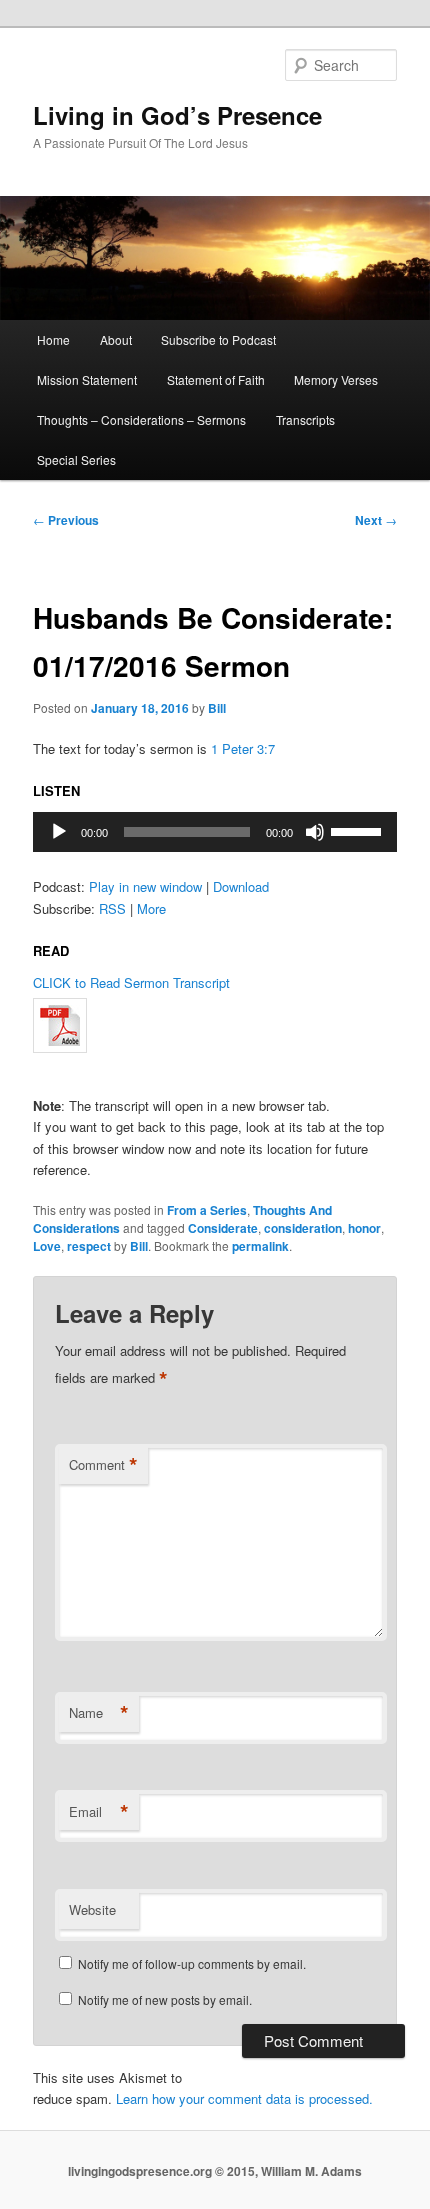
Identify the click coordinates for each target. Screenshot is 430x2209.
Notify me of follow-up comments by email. (192, 1963)
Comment (103, 1465)
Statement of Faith (216, 379)
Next (376, 520)
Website (92, 1909)
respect (89, 1246)
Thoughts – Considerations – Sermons (141, 419)
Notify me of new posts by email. (165, 1999)
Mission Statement (87, 379)
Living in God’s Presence (177, 115)
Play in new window (145, 886)
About (116, 339)
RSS (112, 908)
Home (53, 339)
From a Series (207, 1210)
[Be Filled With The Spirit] (215, 1025)
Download (241, 886)
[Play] (59, 832)
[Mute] (315, 832)
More (151, 908)
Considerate (223, 1228)
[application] (215, 832)
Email (99, 1812)
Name (99, 1713)
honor (364, 1228)
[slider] (359, 830)
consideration (303, 1228)
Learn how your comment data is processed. (244, 2098)
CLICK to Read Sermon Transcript (131, 982)
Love (47, 1246)
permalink (260, 1246)
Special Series (76, 459)
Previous (66, 520)
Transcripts (305, 419)
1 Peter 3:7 (243, 748)
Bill (217, 708)
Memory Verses (336, 379)
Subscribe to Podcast (218, 339)
